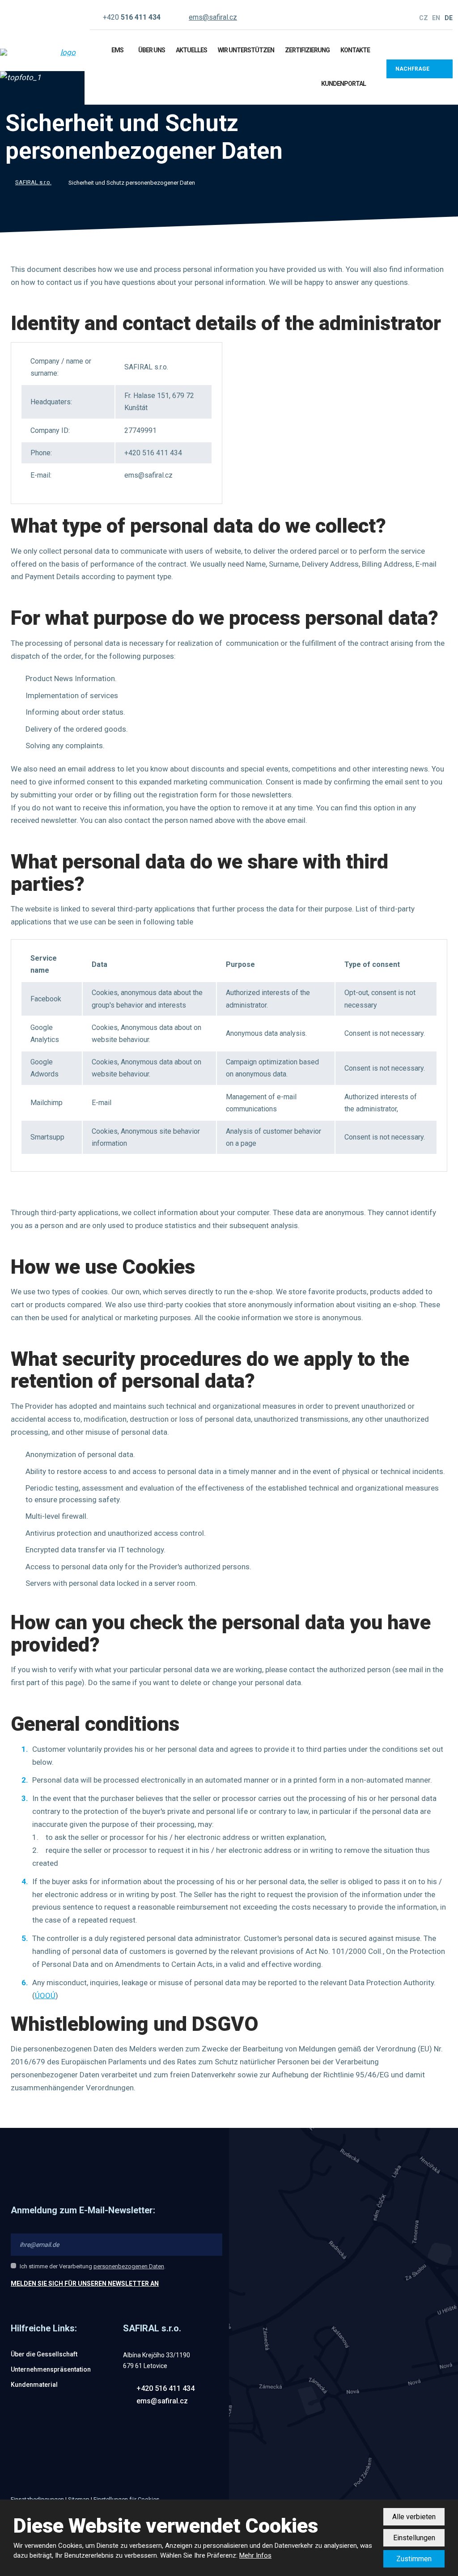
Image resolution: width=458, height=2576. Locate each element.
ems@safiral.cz (162, 2401)
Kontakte (355, 50)
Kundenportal (343, 84)
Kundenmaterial (34, 2385)
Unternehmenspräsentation (51, 2369)
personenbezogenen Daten (129, 2266)
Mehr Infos (255, 2555)
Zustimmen (414, 2559)
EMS (117, 50)
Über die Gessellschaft (44, 2354)
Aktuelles (191, 50)
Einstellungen (414, 2538)
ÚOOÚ (45, 1996)
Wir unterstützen (246, 50)
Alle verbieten (414, 2517)
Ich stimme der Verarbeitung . (93, 2266)
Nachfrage (412, 69)
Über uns (152, 50)
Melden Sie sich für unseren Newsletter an (85, 2284)
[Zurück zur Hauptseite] (38, 52)
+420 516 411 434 (165, 2388)
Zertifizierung (307, 50)
